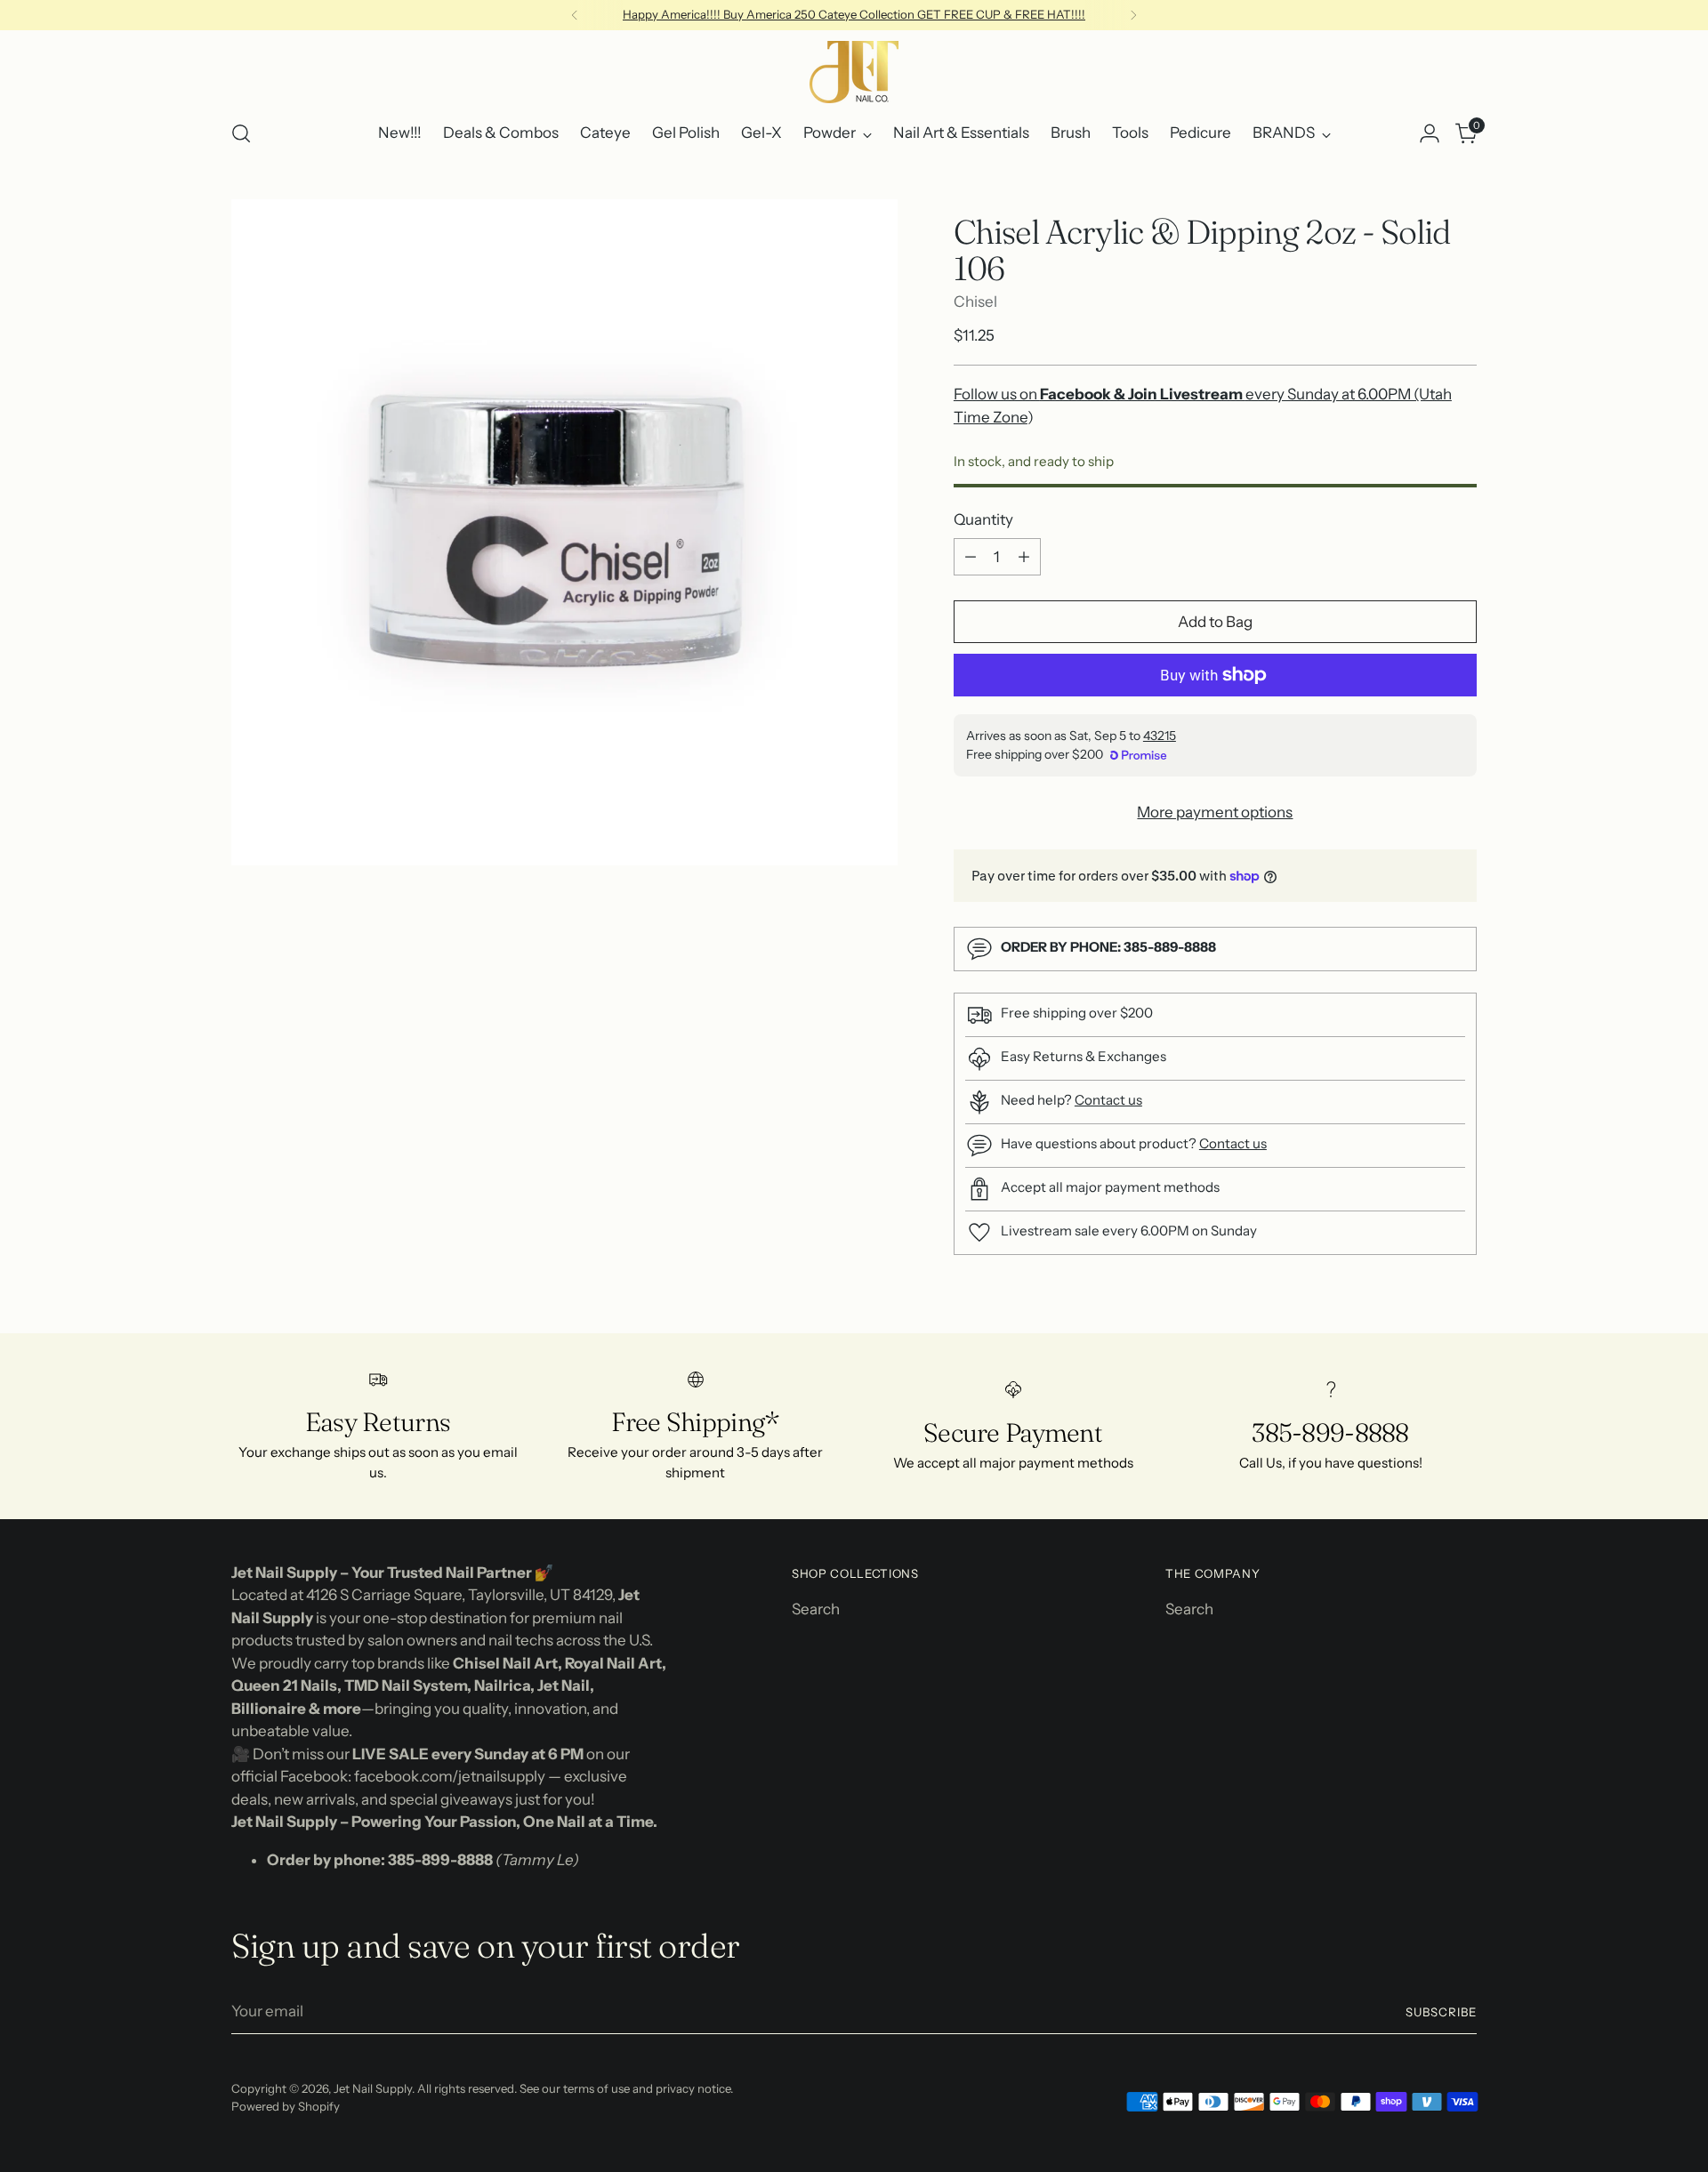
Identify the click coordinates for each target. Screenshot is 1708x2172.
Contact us (1108, 1100)
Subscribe (1441, 2012)
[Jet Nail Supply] (854, 72)
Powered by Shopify (286, 2106)
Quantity (983, 519)
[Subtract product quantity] (971, 557)
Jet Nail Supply (373, 2088)
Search (816, 1609)
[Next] (1133, 15)
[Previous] (575, 15)
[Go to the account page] (1430, 133)
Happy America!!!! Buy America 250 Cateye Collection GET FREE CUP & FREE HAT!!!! (854, 14)
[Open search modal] (241, 133)
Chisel (975, 302)
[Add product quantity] (1024, 557)
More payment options (1215, 812)
